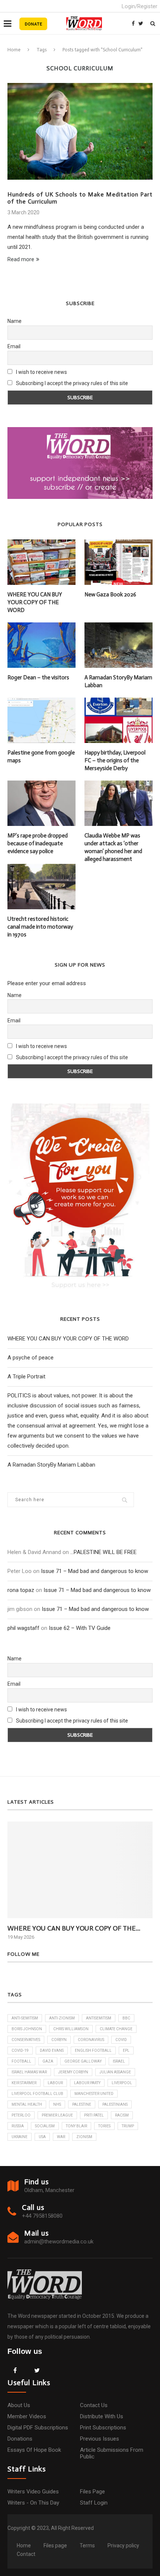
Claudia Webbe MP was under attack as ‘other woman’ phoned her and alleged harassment (113, 847)
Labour (55, 2083)
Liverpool (122, 2083)
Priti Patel (94, 2115)
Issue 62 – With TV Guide (80, 1628)
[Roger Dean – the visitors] (41, 645)
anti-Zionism (62, 2018)
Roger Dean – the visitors (38, 677)
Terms (87, 2545)
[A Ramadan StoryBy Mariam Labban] (119, 645)
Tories (104, 2126)
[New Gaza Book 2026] (119, 562)
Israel (119, 2061)
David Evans (52, 2050)
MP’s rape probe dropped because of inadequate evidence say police (38, 843)
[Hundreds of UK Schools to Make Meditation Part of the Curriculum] (80, 131)
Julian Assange (115, 2072)
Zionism (84, 2137)
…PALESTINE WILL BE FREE (103, 1552)
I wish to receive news (41, 372)
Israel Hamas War (29, 2072)
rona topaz (21, 1590)
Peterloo (21, 2115)
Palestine (82, 2104)
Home (14, 50)
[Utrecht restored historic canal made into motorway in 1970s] (41, 887)
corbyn (59, 2040)
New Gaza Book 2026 (110, 595)
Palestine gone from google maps (41, 757)
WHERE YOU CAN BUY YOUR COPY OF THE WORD (35, 602)
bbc (126, 2018)
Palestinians (115, 2104)
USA (42, 2137)
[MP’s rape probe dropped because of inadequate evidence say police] (41, 803)
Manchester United (94, 2094)
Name (15, 321)
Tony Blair (76, 2126)
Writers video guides (33, 2492)
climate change (116, 2029)
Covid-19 (20, 2050)
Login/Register (140, 6)
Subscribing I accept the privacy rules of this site (72, 383)
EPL (126, 2050)
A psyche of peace (31, 1358)
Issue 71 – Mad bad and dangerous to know (95, 1571)
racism (122, 2115)
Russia (18, 2126)
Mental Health (27, 2104)
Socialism (45, 2126)
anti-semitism (25, 2018)
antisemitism (99, 2018)
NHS (57, 2104)
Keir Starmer (24, 2083)
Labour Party (87, 2083)
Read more (21, 259)
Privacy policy (123, 2545)
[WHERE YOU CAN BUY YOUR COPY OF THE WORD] (41, 562)
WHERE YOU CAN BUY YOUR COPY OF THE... (74, 1928)
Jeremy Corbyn (73, 2072)
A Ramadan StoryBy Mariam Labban (118, 681)
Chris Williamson (71, 2029)
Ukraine (20, 2137)
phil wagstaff (23, 1628)
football (21, 2061)
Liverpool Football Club (37, 2094)
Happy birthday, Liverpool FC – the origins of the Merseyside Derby (115, 760)
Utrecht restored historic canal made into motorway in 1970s (40, 927)
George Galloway (83, 2061)
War (61, 2137)
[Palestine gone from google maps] (41, 720)
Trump (128, 2126)
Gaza (48, 2061)
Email (14, 346)
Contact (26, 2554)
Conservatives (26, 2040)
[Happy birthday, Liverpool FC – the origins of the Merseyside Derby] (119, 720)
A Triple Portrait (26, 1377)
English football (93, 2050)
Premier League (57, 2115)
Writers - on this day (33, 2503)
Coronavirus (91, 2040)
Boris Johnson (27, 2029)
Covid (121, 2040)
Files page (92, 2492)
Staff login (94, 2503)
